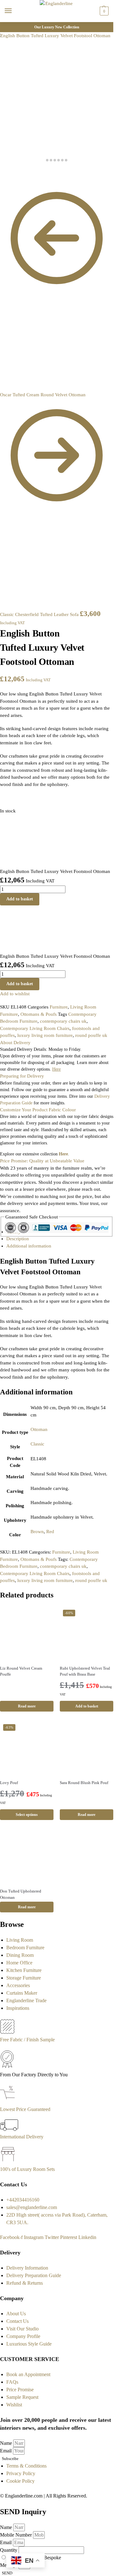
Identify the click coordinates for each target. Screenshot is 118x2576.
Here (63, 1154)
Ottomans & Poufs (39, 1014)
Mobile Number (17, 2535)
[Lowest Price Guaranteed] (9, 2102)
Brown (37, 1532)
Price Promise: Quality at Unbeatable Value (42, 1161)
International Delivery (22, 2137)
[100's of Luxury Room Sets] (8, 2162)
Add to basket (20, 899)
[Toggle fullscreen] (12, 172)
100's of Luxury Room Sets (27, 2169)
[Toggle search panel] (7, 26)
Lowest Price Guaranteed (25, 2109)
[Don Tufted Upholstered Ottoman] (27, 1856)
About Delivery (15, 1043)
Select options (27, 1815)
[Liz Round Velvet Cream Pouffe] (27, 1633)
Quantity (9, 2550)
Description (18, 1239)
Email (6, 2451)
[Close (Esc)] (2, 172)
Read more (27, 1706)
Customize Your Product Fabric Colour (38, 1110)
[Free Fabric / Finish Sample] (7, 2032)
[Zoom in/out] (17, 172)
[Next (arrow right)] (7, 179)
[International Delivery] (9, 2129)
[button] (103, 11)
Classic (37, 1444)
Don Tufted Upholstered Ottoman (21, 1894)
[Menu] (14, 11)
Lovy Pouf (9, 1783)
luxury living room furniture (45, 1035)
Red (50, 1532)
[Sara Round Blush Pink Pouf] (87, 1748)
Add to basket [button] (87, 1706)
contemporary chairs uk (63, 1021)
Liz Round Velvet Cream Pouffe (21, 1671)
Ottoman (39, 1429)
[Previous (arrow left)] (2, 179)
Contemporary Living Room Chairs (35, 1028)
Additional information (29, 1246)
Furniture (59, 1007)
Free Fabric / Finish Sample (27, 2040)
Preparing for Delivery (22, 1076)
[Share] (7, 172)
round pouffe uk (91, 1035)
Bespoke (52, 2558)
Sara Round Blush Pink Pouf (84, 1783)
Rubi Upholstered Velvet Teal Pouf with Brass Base (85, 1671)
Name (7, 2443)
